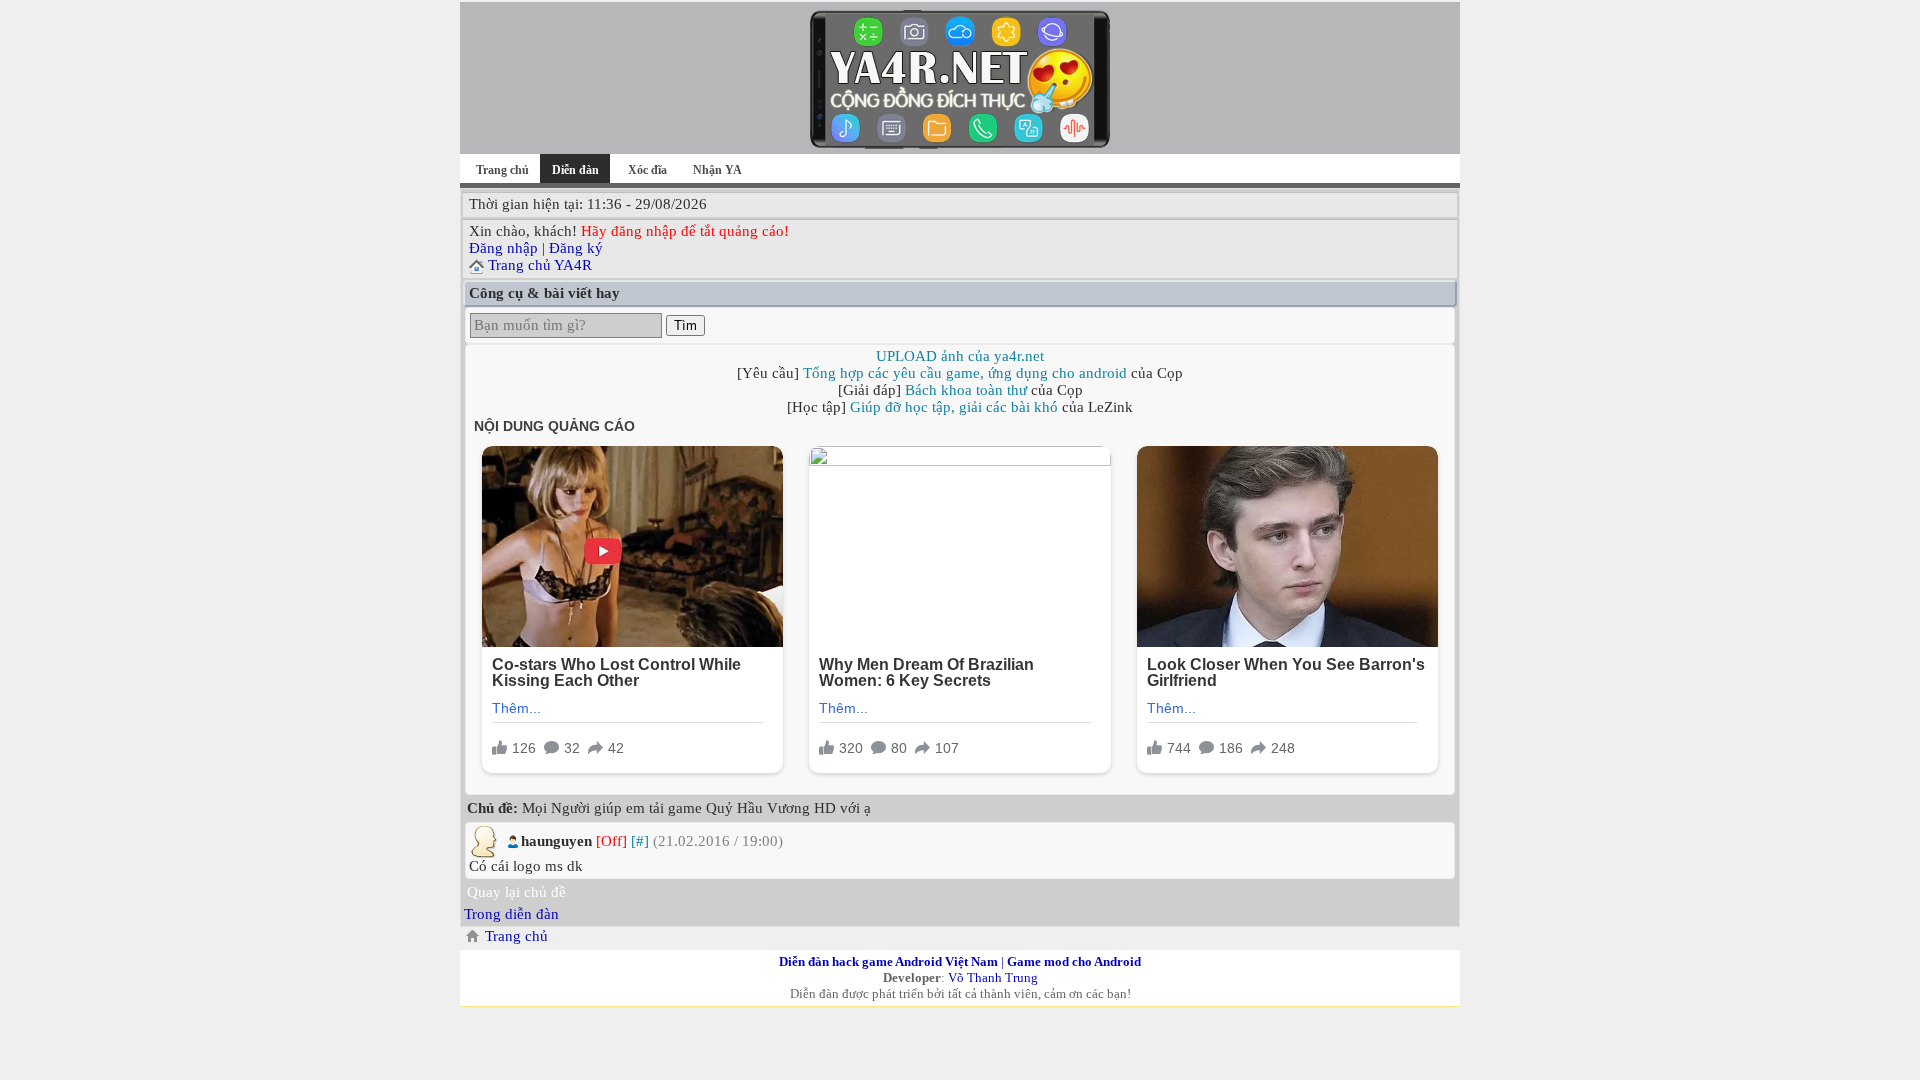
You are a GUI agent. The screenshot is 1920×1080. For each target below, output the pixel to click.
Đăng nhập (503, 248)
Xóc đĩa (647, 170)
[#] (640, 841)
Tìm (685, 325)
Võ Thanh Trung (993, 977)
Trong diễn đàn (511, 914)
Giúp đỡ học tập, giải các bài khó (954, 407)
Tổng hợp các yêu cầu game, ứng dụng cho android (965, 373)
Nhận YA (717, 170)
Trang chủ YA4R (540, 265)
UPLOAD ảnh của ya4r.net (960, 356)
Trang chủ (502, 170)
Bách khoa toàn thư (966, 390)
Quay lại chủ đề (516, 892)
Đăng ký (576, 248)
